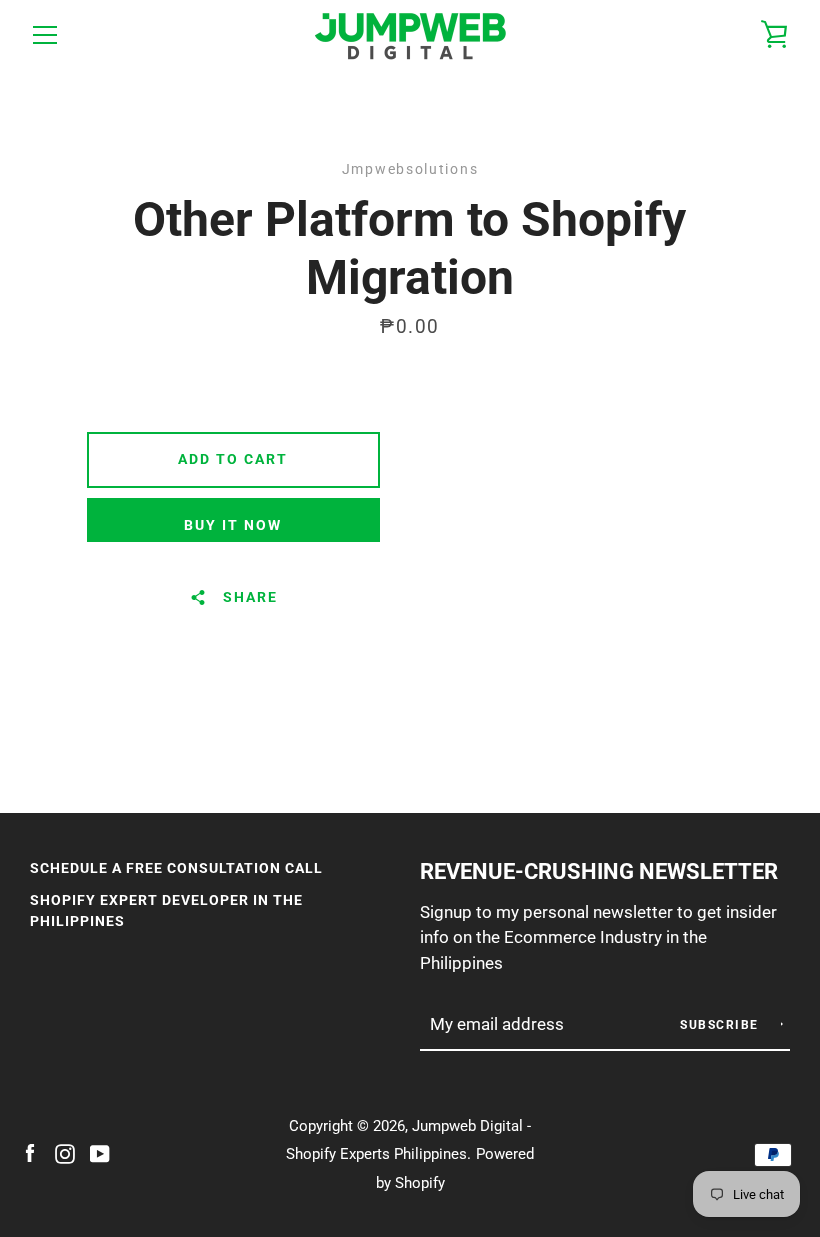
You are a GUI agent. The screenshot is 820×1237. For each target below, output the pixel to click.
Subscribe (721, 1025)
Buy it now (233, 525)
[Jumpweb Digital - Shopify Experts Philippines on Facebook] (30, 1152)
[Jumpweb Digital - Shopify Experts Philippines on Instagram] (65, 1152)
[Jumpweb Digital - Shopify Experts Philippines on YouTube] (100, 1152)
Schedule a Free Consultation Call (176, 868)
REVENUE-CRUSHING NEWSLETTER (599, 871)
